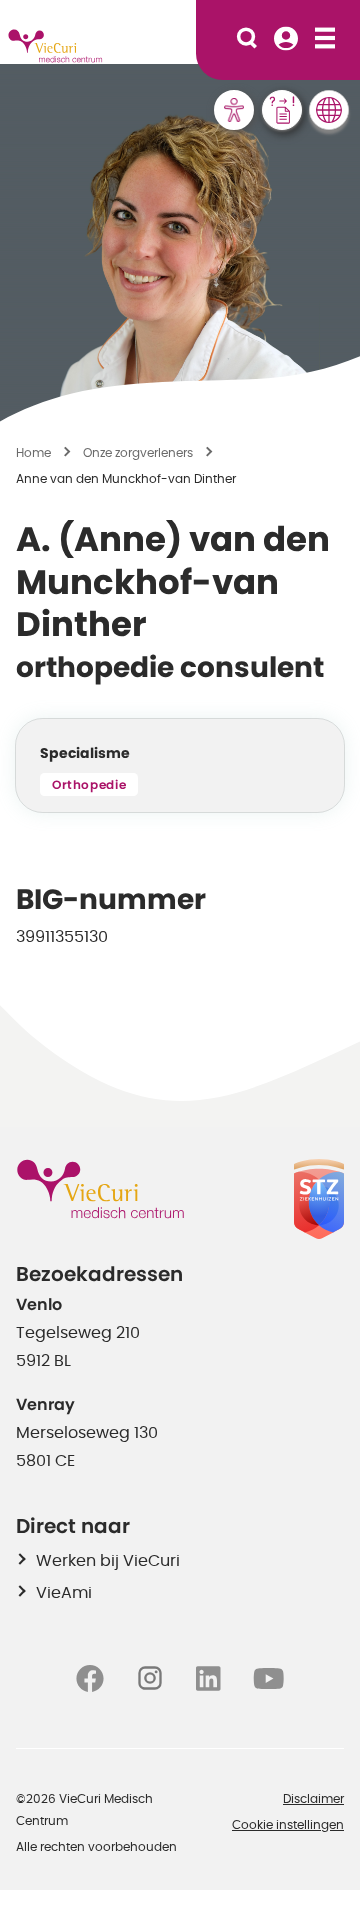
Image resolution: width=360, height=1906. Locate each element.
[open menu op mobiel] (325, 40)
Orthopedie (89, 785)
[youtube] (268, 1678)
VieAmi (64, 1593)
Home (33, 453)
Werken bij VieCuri (108, 1561)
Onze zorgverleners (138, 453)
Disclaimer (313, 1799)
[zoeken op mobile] (247, 40)
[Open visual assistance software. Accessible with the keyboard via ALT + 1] (234, 110)
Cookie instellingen (288, 1825)
